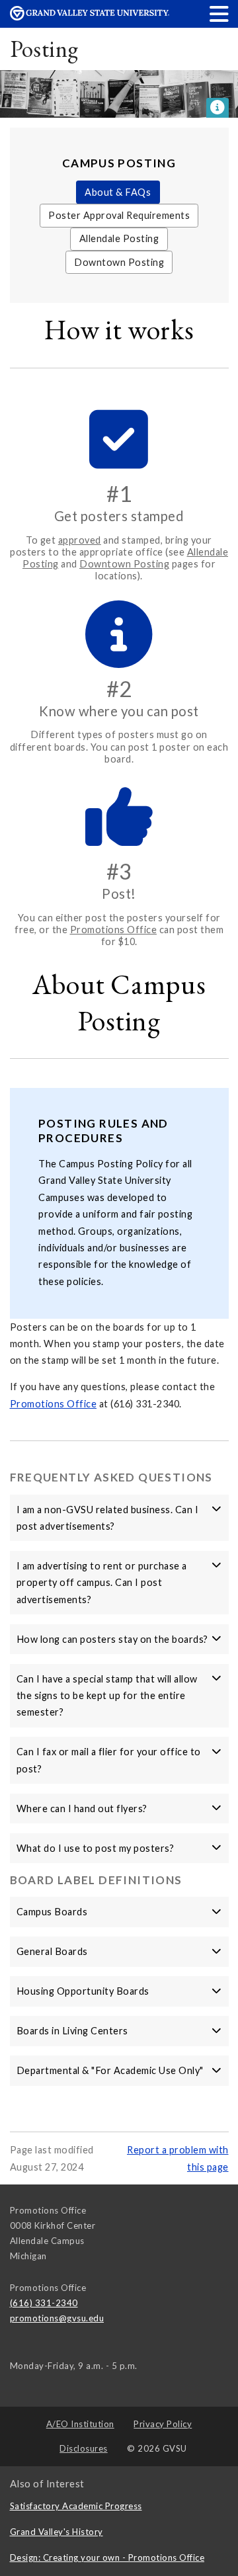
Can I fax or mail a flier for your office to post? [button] (109, 1760)
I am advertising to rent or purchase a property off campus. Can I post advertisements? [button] (102, 1583)
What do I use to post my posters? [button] (96, 1848)
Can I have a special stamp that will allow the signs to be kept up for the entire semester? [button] (107, 1696)
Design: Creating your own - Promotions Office (107, 2557)
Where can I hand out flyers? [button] (82, 1808)
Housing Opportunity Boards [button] (83, 1991)
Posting (44, 49)
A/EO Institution (80, 2424)
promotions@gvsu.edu (57, 2318)
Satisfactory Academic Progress (76, 2506)
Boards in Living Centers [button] (72, 2031)
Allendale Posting (119, 238)
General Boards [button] (52, 1951)
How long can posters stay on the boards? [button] (112, 1639)
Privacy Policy (163, 2424)
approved (80, 540)
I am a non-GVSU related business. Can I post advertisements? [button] (108, 1518)
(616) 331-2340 (44, 2303)
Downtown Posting (119, 262)
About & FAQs (118, 192)
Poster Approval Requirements (119, 215)
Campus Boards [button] (52, 1912)
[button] (219, 14)
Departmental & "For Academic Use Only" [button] (110, 2070)
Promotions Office (114, 930)
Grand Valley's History (57, 2532)
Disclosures (84, 2448)
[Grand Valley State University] (90, 17)
